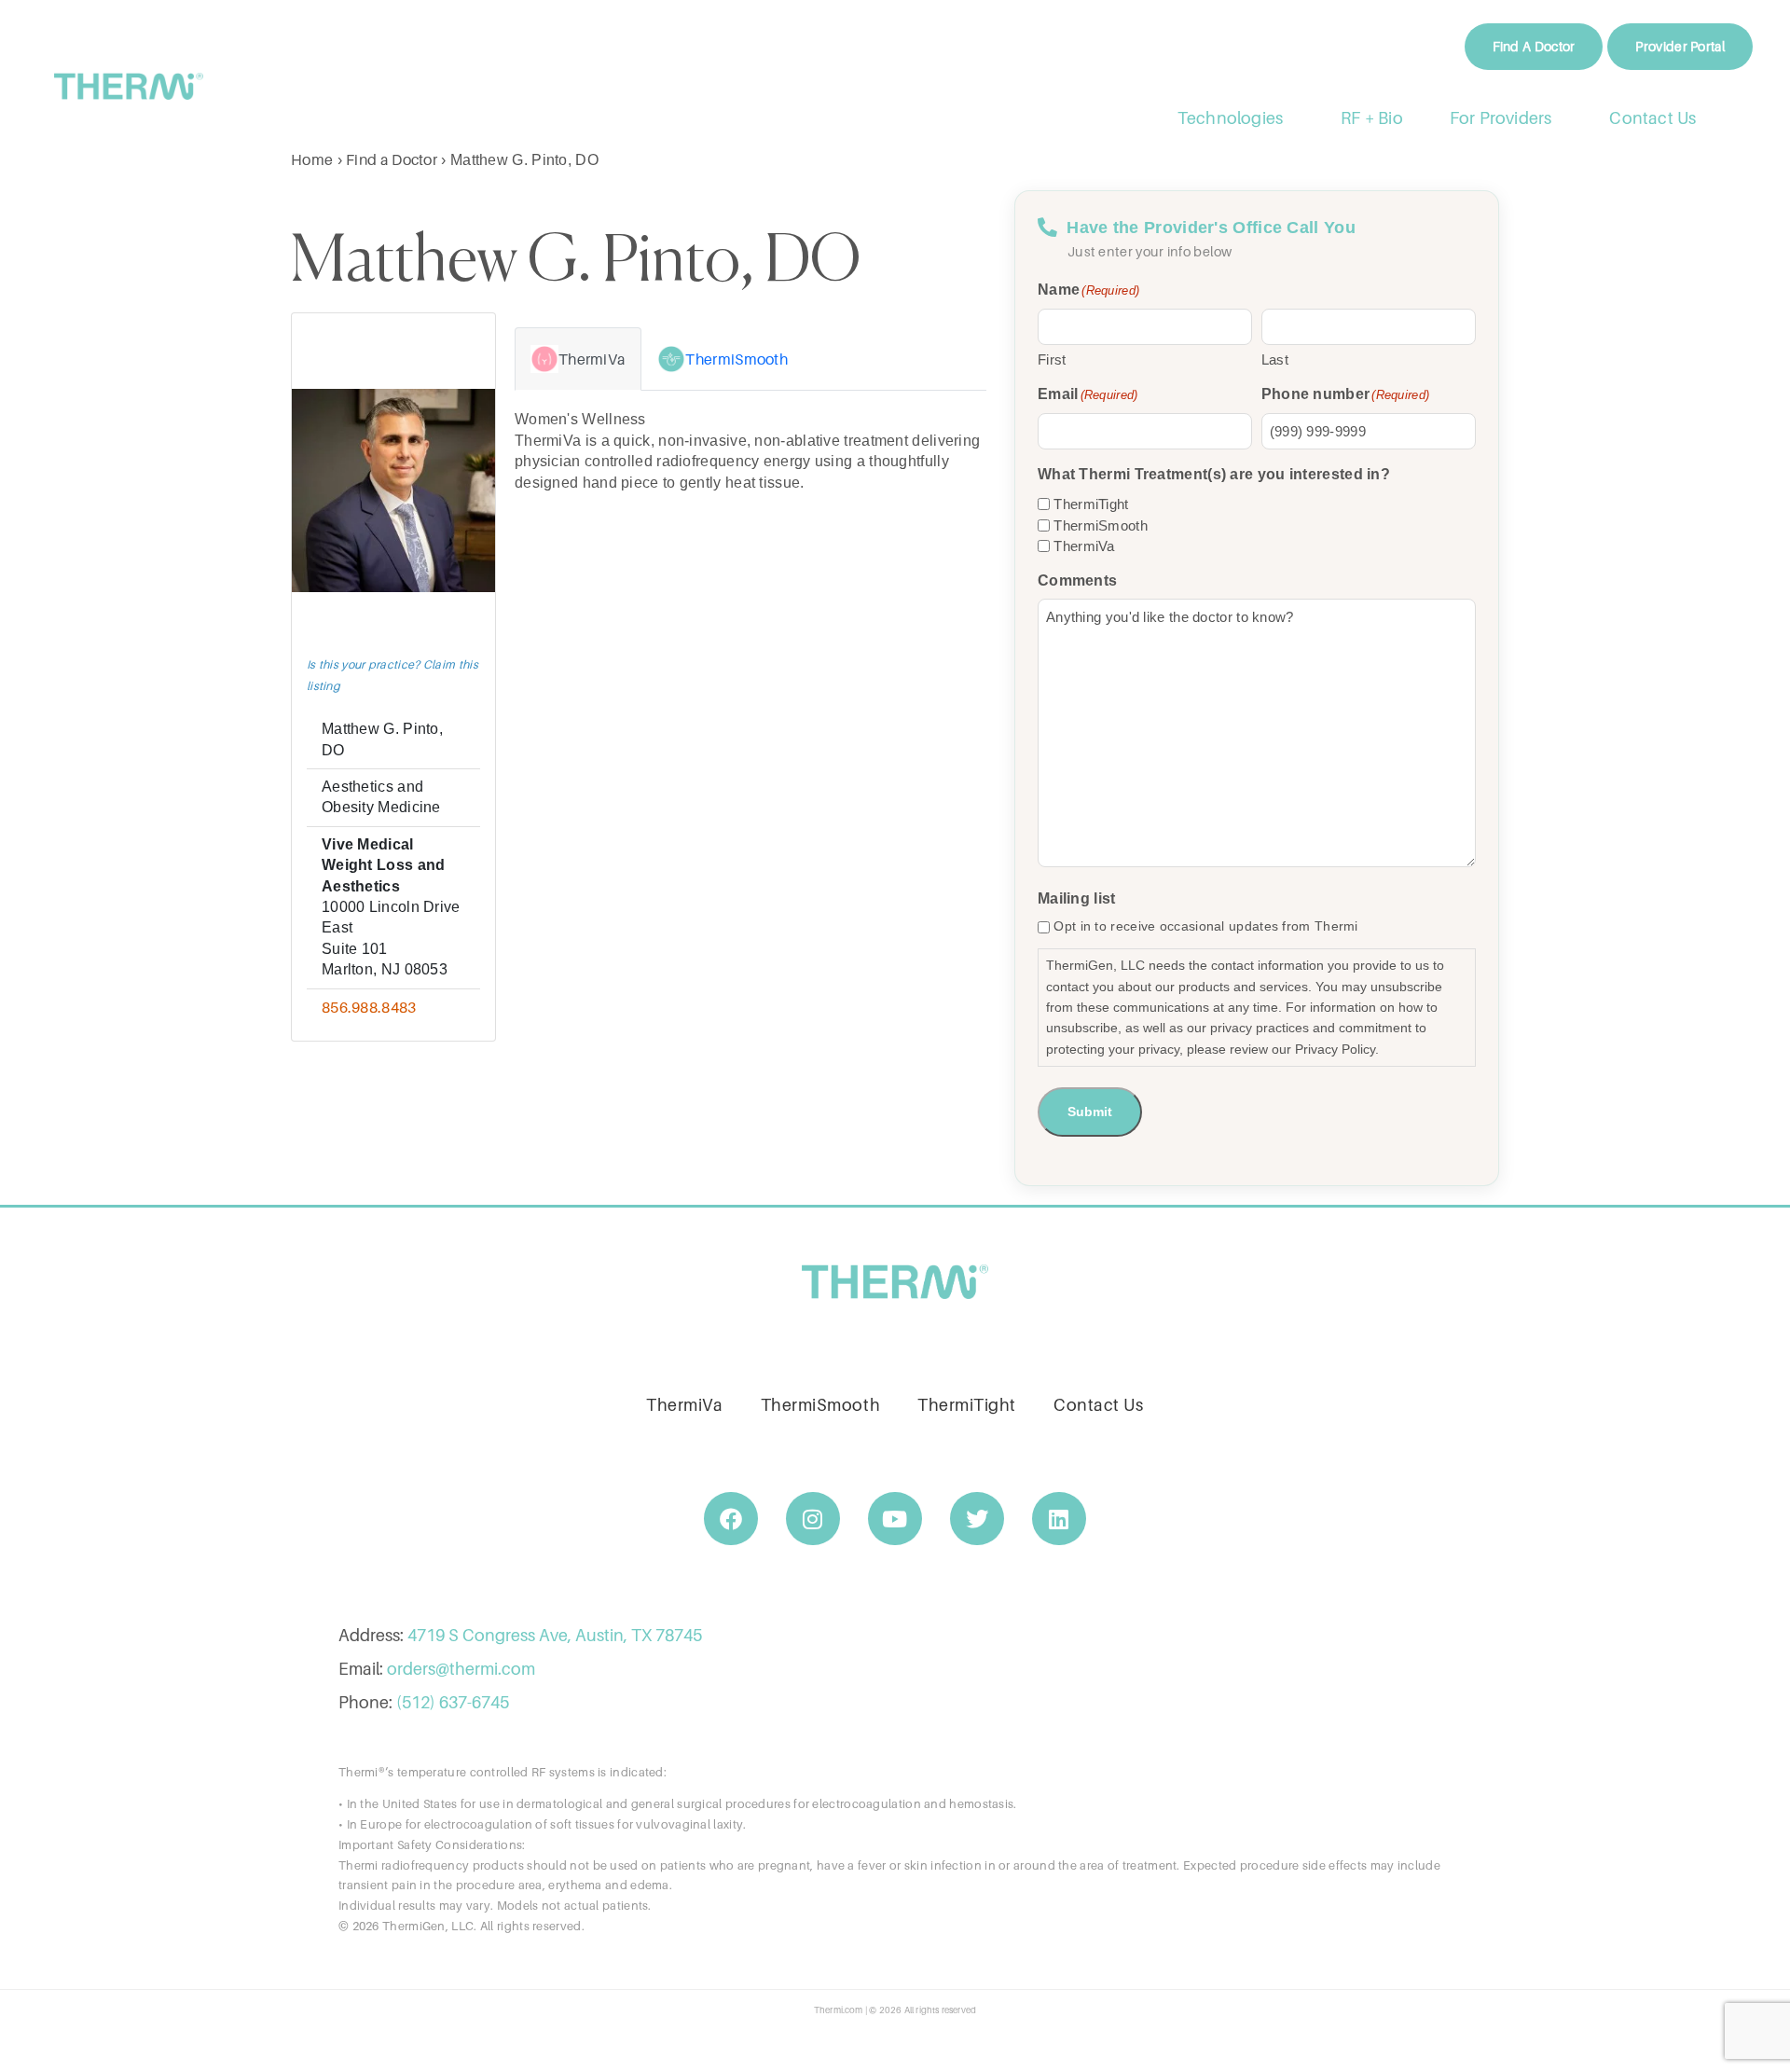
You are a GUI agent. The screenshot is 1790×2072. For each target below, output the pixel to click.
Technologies (1230, 118)
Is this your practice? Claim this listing (392, 675)
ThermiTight (1091, 504)
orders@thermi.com (461, 1669)
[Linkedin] (1059, 1519)
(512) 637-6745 (453, 1702)
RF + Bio (1372, 118)
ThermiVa (1084, 546)
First (1052, 359)
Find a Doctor (392, 159)
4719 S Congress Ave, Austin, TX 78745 (555, 1635)
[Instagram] (813, 1519)
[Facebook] (731, 1519)
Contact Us (1653, 118)
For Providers (1501, 118)
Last (1275, 359)
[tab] (578, 359)
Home (312, 159)
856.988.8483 (369, 1007)
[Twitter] (977, 1519)
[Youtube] (895, 1519)
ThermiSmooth (1101, 525)
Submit (1090, 1112)
